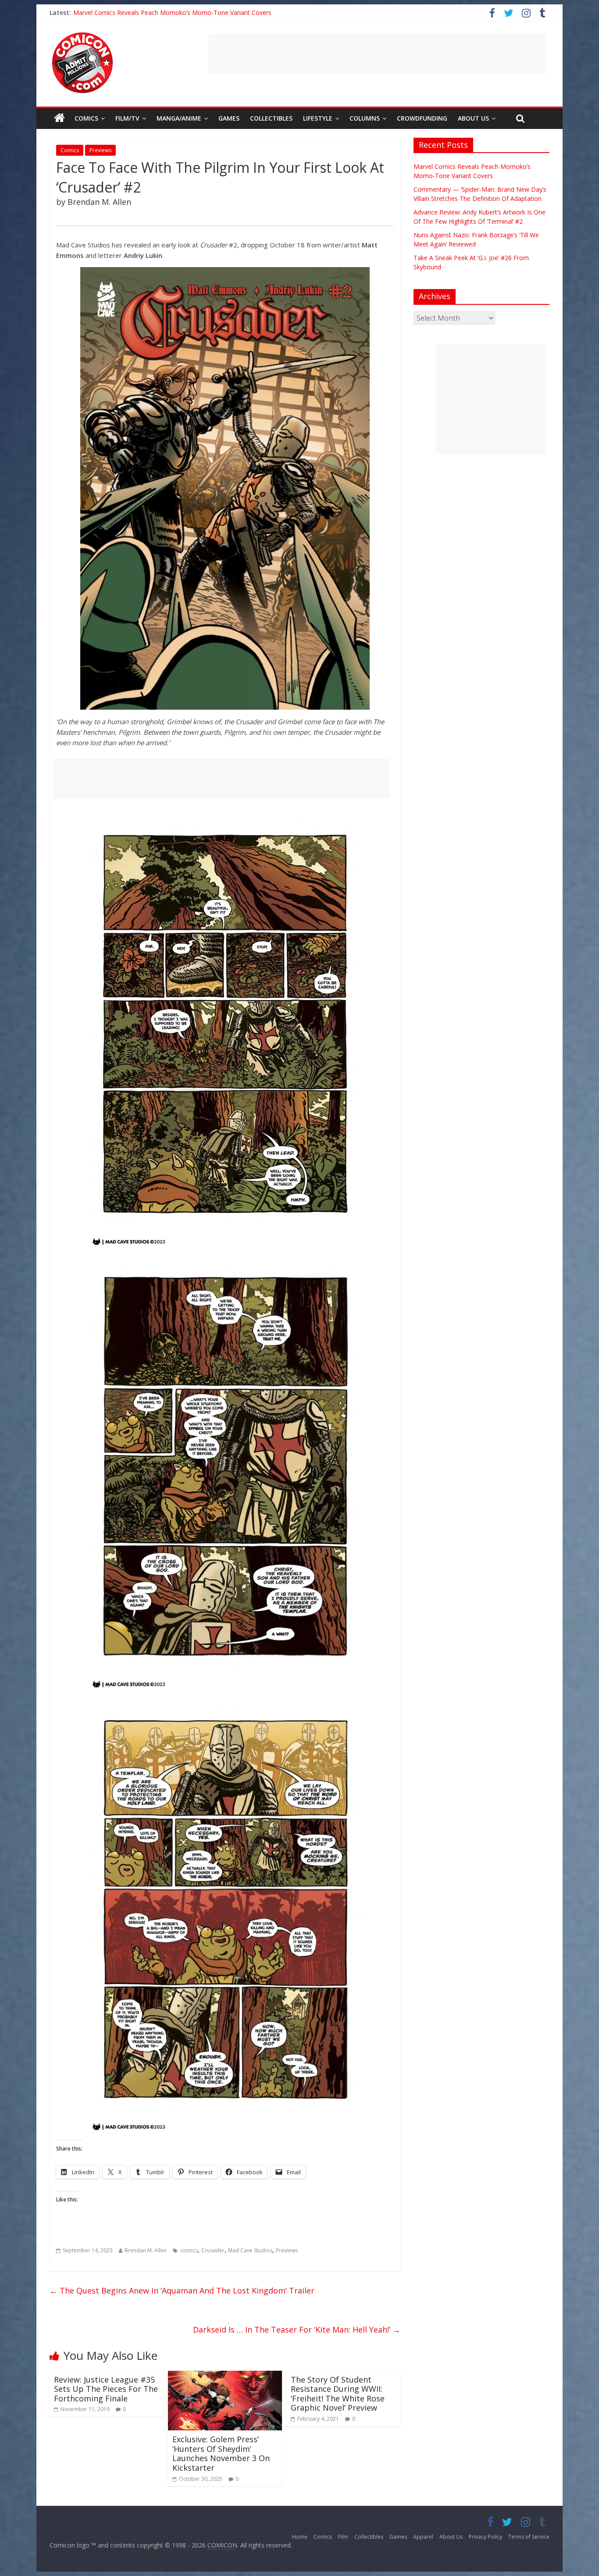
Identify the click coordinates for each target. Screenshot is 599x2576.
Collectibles (271, 118)
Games (229, 118)
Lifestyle (318, 118)
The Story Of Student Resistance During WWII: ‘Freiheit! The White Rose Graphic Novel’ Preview (338, 2394)
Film (343, 2537)
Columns (365, 118)
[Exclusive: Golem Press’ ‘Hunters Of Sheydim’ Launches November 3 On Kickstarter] (225, 2376)
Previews (100, 150)
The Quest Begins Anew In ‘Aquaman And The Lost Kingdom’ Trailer (182, 2290)
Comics (86, 118)
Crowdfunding (422, 118)
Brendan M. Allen (146, 2250)
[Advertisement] (377, 54)
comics (189, 2250)
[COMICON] (82, 35)
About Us (473, 118)
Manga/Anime (179, 118)
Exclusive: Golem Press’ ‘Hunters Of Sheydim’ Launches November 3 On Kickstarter (221, 2453)
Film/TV (127, 118)
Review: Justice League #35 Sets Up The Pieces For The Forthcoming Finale (106, 2389)
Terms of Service (529, 2537)
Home (300, 2537)
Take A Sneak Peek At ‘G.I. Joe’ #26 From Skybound (146, 13)
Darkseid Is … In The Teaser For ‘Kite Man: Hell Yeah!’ (297, 2329)
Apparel (423, 2537)
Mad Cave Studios (250, 2250)
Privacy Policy (485, 2537)
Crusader (213, 2250)
